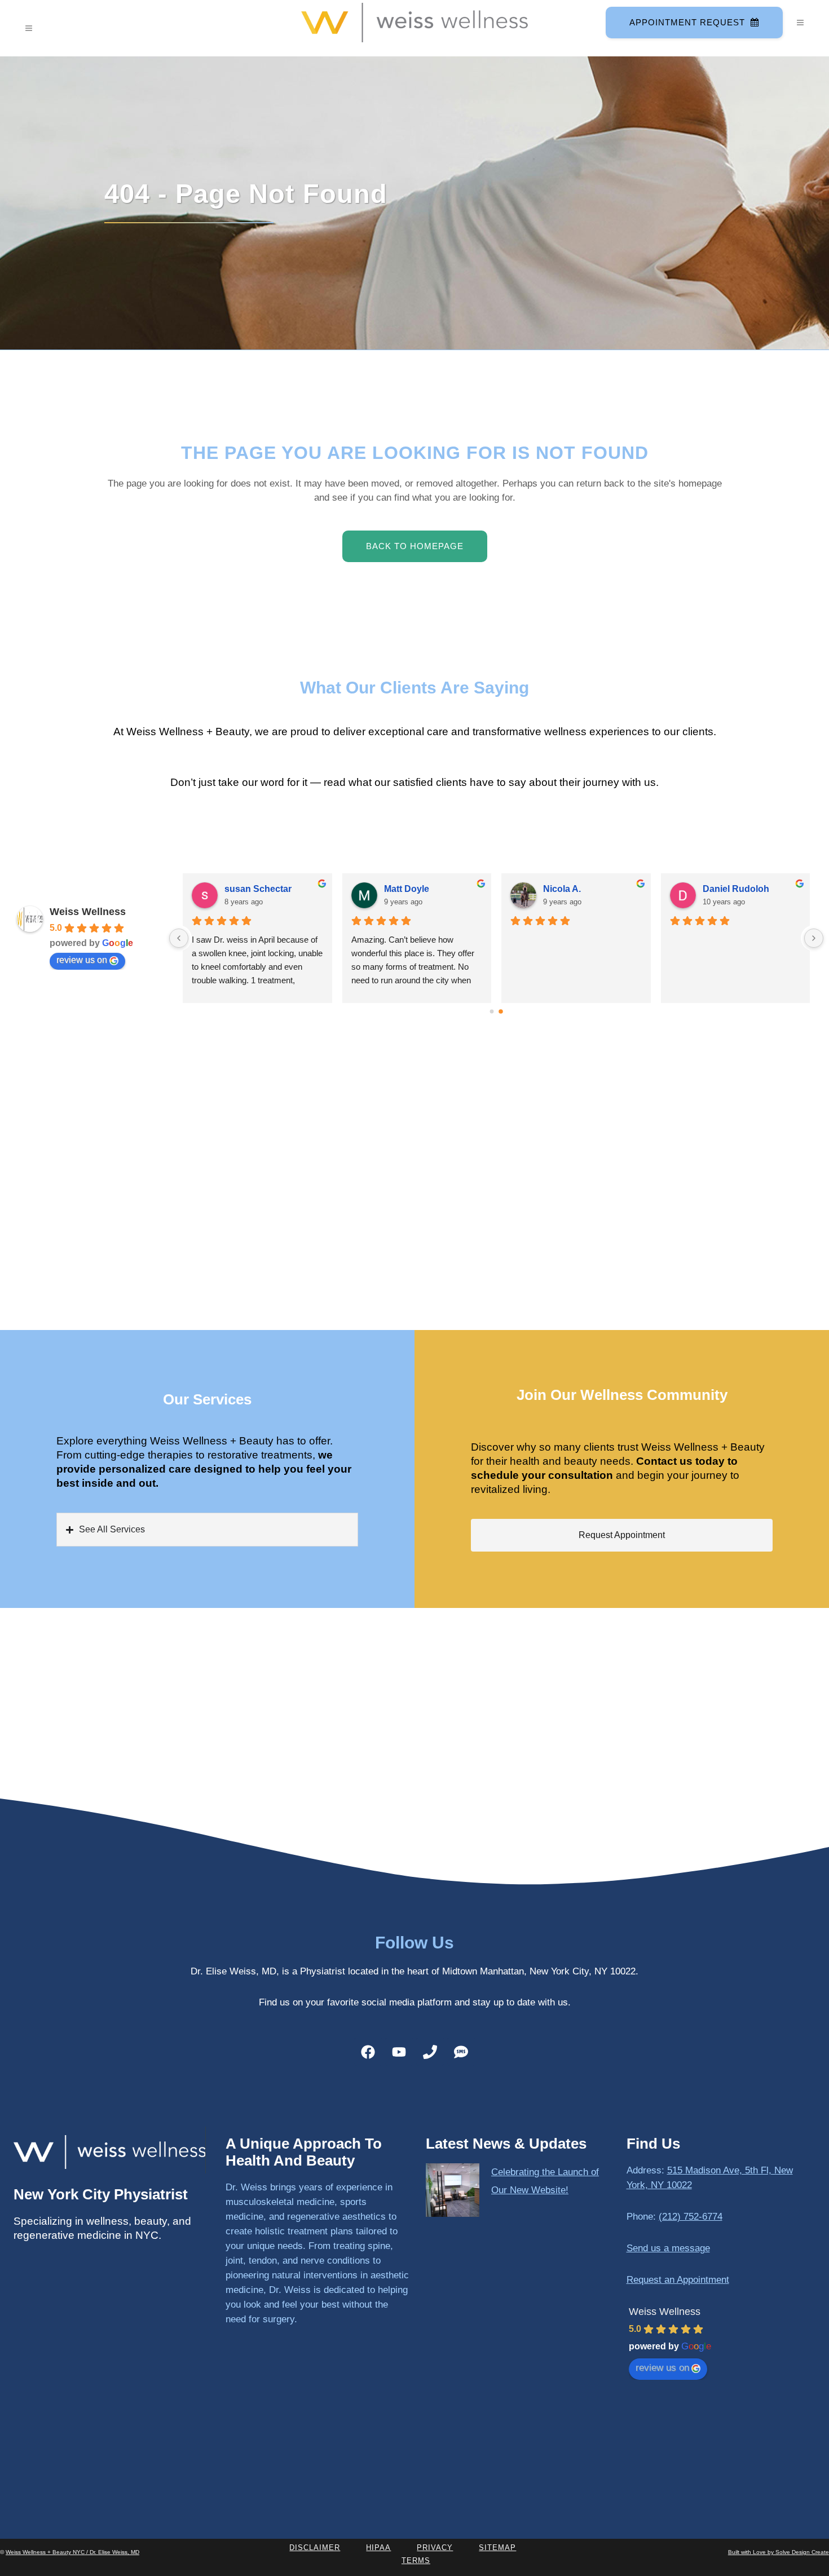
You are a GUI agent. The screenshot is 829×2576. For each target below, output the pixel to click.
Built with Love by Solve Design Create (779, 2552)
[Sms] (461, 2052)
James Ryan (251, 889)
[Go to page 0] (492, 1011)
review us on (82, 960)
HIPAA (378, 2548)
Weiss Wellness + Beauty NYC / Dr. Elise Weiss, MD (72, 2552)
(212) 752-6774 (691, 2217)
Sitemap (497, 2548)
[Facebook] (368, 2052)
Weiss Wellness (88, 912)
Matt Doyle (725, 889)
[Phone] (430, 2052)
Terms (416, 2560)
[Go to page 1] (501, 1011)
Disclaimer (315, 2548)
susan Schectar (577, 889)
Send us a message (668, 2248)
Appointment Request (687, 22)
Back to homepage (415, 546)
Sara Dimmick (414, 889)
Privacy (435, 2548)
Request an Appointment (678, 2280)
